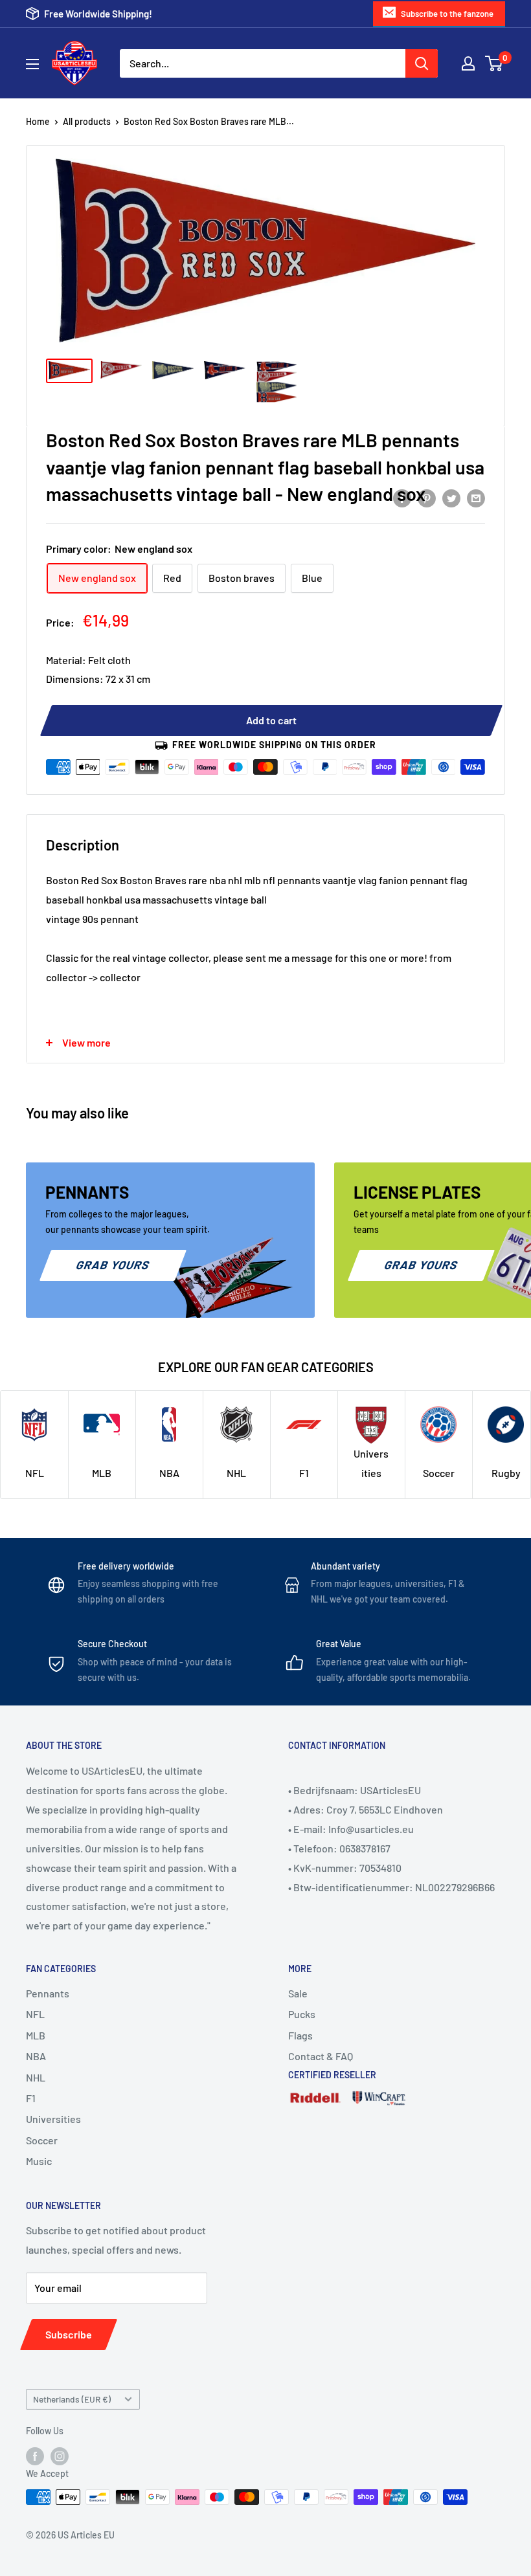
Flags (300, 2035)
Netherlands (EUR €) (72, 2399)
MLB (36, 2035)
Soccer (42, 2140)
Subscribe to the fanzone (447, 14)
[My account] (468, 63)
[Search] (422, 63)
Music (39, 2161)
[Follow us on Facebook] (35, 2456)
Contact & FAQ (321, 2056)
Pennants (48, 1993)
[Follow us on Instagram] (60, 2456)
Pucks (302, 2014)
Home (38, 121)
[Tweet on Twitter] (451, 497)
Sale (298, 1993)
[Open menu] (32, 64)
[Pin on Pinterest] (427, 497)
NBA (36, 2056)
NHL (36, 2077)
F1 (31, 2098)
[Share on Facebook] (402, 497)
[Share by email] (476, 497)
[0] (494, 63)
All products (87, 121)
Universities (53, 2119)
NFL (35, 2014)
